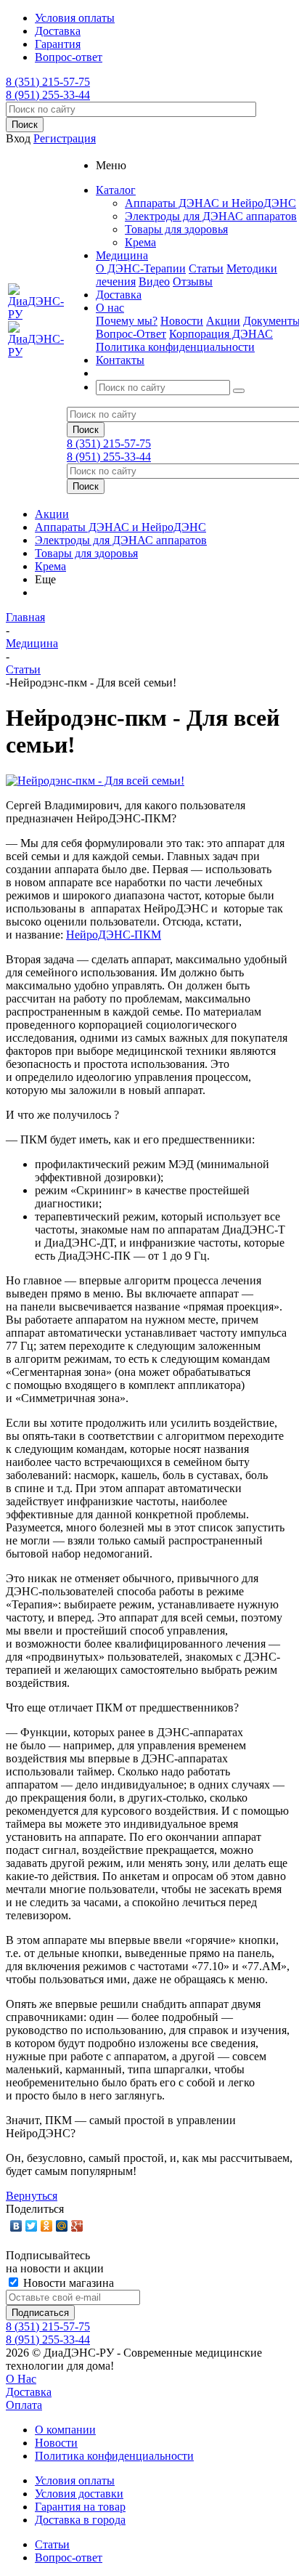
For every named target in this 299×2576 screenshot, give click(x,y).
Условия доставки (79, 2494)
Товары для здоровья (176, 229)
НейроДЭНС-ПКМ (114, 935)
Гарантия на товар (80, 2507)
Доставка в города (80, 2520)
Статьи (206, 268)
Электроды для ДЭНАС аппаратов (211, 216)
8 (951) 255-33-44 (48, 95)
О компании (65, 2430)
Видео (154, 282)
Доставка (29, 2392)
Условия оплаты (75, 2480)
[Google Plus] (77, 2226)
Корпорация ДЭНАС (221, 334)
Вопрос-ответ (69, 2557)
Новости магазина (67, 2283)
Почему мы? (127, 321)
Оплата (24, 2405)
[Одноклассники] (47, 2226)
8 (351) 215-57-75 (48, 82)
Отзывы (193, 282)
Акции (223, 321)
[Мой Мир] (62, 2226)
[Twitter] (32, 2226)
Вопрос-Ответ (131, 334)
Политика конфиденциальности (175, 347)
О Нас (21, 2379)
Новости (182, 321)
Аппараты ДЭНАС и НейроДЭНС (210, 203)
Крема (140, 242)
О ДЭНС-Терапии (141, 268)
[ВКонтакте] (16, 2226)
